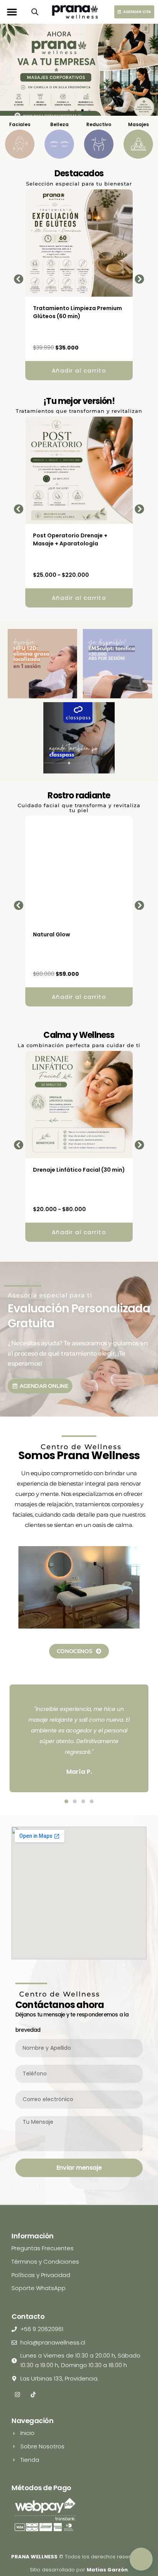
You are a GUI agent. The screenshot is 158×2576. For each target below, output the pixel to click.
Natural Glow (52, 934)
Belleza (59, 124)
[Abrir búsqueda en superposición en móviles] (35, 12)
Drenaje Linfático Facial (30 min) (79, 1170)
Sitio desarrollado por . (79, 2570)
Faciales (20, 124)
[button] (12, 12)
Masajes (138, 124)
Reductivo (99, 124)
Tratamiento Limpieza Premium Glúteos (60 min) (77, 312)
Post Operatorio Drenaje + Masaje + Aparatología (70, 539)
